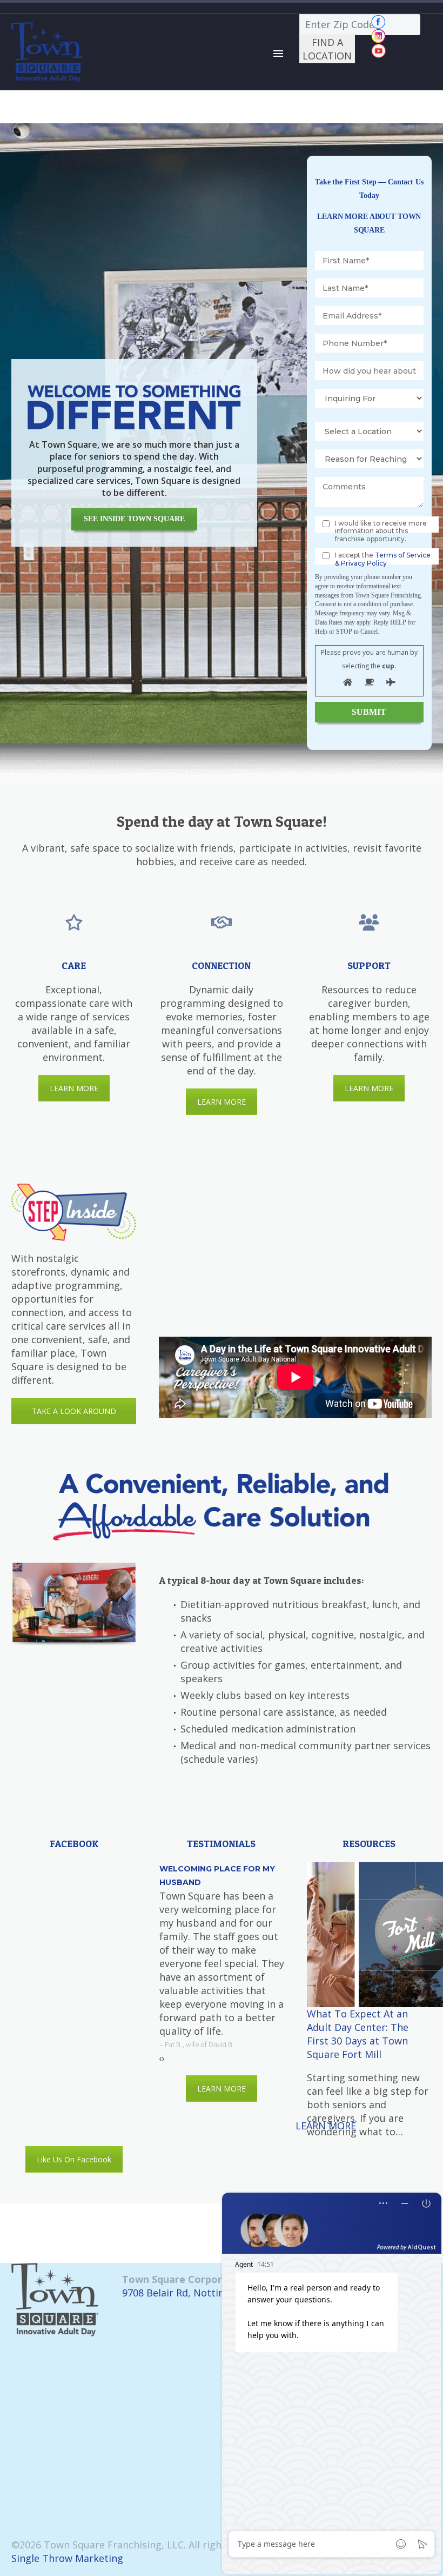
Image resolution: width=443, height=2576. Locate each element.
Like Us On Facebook (74, 2159)
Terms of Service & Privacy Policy (383, 559)
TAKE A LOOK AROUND (74, 1411)
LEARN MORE (74, 1088)
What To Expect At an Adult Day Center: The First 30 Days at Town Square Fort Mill (358, 2034)
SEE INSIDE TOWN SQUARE (134, 519)
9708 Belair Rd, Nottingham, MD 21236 (212, 2293)
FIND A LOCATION (327, 49)
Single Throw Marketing (67, 2558)
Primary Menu (278, 54)
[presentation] (160, 2058)
